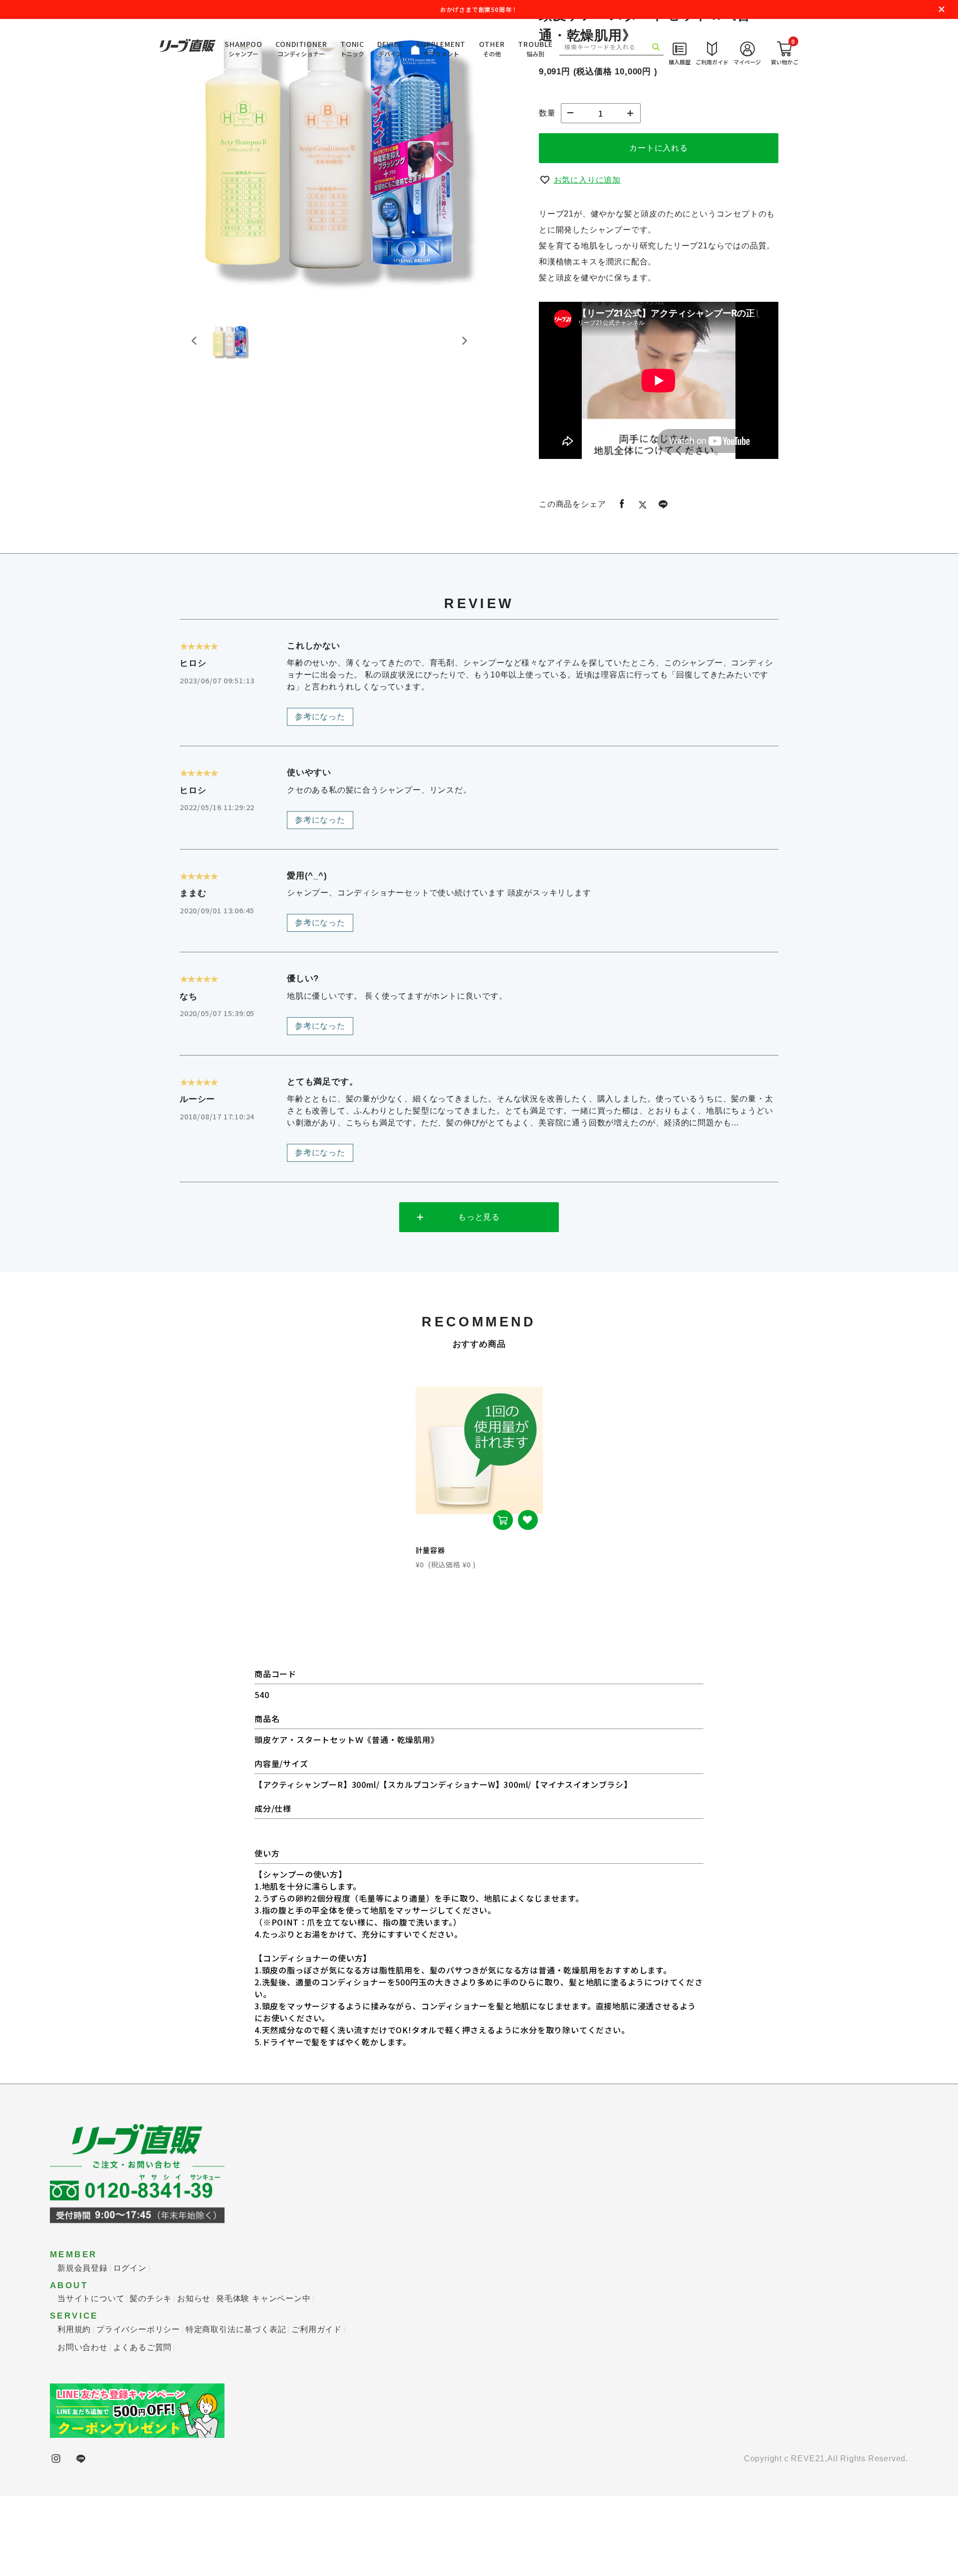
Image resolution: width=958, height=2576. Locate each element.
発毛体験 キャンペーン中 (263, 2378)
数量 (547, 193)
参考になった (320, 796)
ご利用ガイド (317, 2409)
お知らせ (194, 2378)
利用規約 (74, 2409)
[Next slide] (464, 421)
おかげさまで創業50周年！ (479, 9)
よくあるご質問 (143, 2427)
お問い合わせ (83, 2427)
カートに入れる (659, 228)
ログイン (130, 2348)
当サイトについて (91, 2378)
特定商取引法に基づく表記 (236, 2409)
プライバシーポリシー (138, 2409)
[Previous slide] (195, 421)
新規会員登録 (83, 2348)
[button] (230, 421)
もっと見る (479, 1297)
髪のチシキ (151, 2378)
